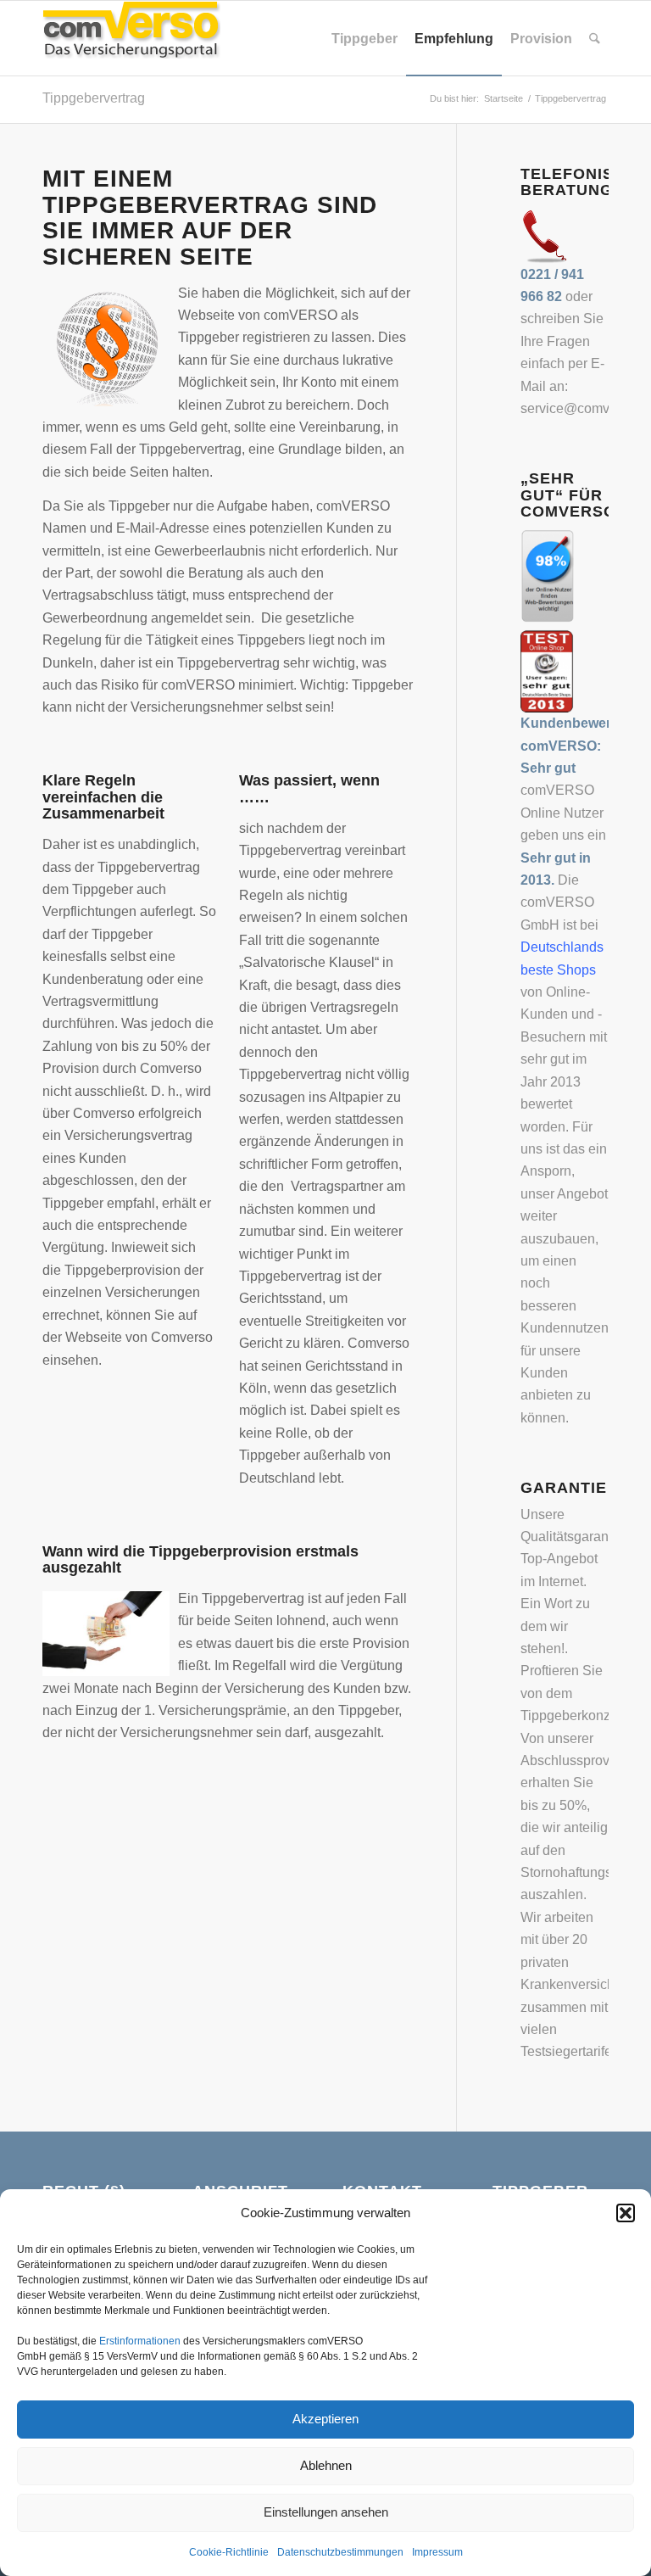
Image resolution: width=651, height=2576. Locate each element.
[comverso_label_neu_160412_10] (131, 38)
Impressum (437, 2552)
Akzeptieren (325, 2419)
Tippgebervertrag (94, 98)
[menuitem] (364, 38)
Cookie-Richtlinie (229, 2552)
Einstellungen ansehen (326, 2512)
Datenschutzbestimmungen (340, 2552)
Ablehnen (326, 2465)
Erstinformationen (140, 2341)
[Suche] (595, 38)
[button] (626, 2213)
